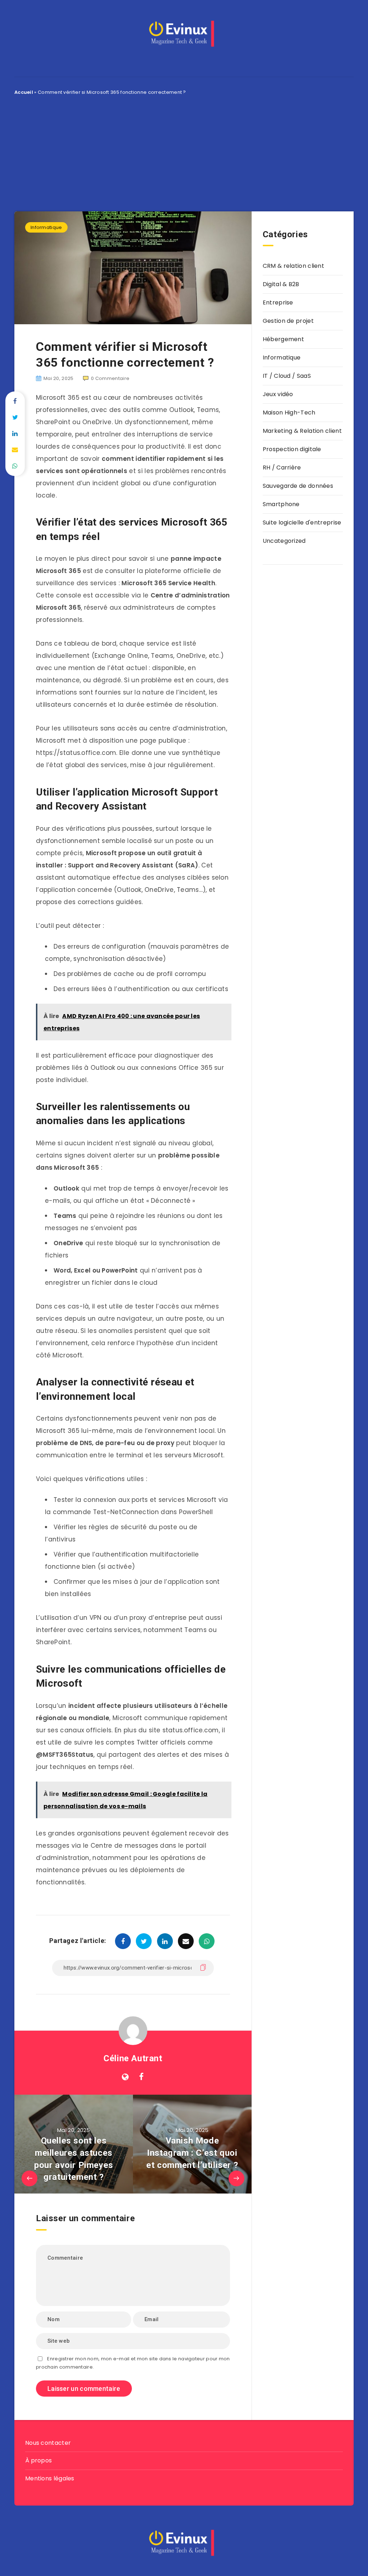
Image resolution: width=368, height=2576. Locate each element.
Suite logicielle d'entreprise (302, 522)
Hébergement (283, 339)
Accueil (24, 92)
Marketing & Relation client (302, 431)
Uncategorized (284, 541)
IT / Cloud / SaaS (287, 376)
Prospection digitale (292, 449)
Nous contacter (48, 2443)
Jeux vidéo (278, 394)
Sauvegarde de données (298, 486)
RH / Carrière (282, 467)
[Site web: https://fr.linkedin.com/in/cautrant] (125, 2077)
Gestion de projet (288, 321)
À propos (38, 2460)
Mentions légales (50, 2478)
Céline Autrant (133, 2058)
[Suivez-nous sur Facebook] (141, 2077)
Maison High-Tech (289, 412)
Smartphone (281, 504)
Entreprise (278, 302)
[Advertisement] (184, 150)
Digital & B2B (281, 284)
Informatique (46, 227)
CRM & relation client (293, 266)
